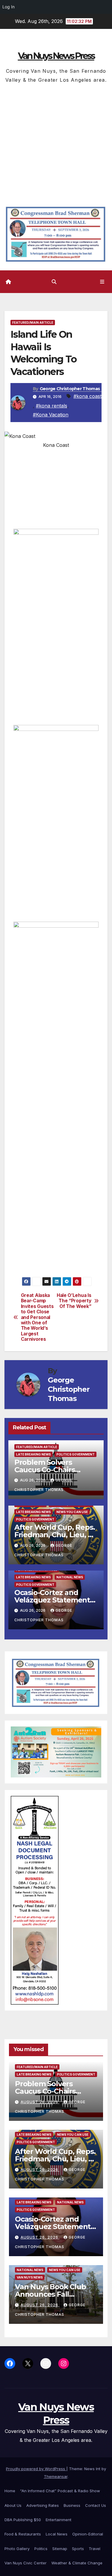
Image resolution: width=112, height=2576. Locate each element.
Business (72, 2505)
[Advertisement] (56, 143)
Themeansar (56, 2476)
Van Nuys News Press (56, 56)
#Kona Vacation (51, 415)
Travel (95, 2549)
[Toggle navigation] (102, 282)
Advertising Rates (43, 2505)
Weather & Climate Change (77, 2563)
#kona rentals (52, 406)
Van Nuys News (30, 2277)
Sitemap (60, 2549)
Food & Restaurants (23, 2534)
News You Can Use (72, 1512)
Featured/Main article (33, 323)
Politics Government (76, 1454)
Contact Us (96, 2505)
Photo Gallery (17, 2549)
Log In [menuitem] (9, 7)
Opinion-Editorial (88, 2534)
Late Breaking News (33, 1454)
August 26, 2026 (40, 2102)
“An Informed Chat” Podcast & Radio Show (60, 2491)
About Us (13, 2505)
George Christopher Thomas (70, 389)
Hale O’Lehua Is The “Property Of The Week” (74, 1301)
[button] (54, 282)
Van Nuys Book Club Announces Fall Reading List (50, 2294)
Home (10, 2491)
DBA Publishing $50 (23, 2520)
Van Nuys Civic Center (26, 2563)
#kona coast (88, 396)
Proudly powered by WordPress (36, 2469)
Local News (57, 2534)
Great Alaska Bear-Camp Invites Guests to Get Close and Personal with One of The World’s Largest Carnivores (37, 1317)
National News (70, 1577)
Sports (78, 2549)
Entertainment (59, 2520)
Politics (41, 2549)
